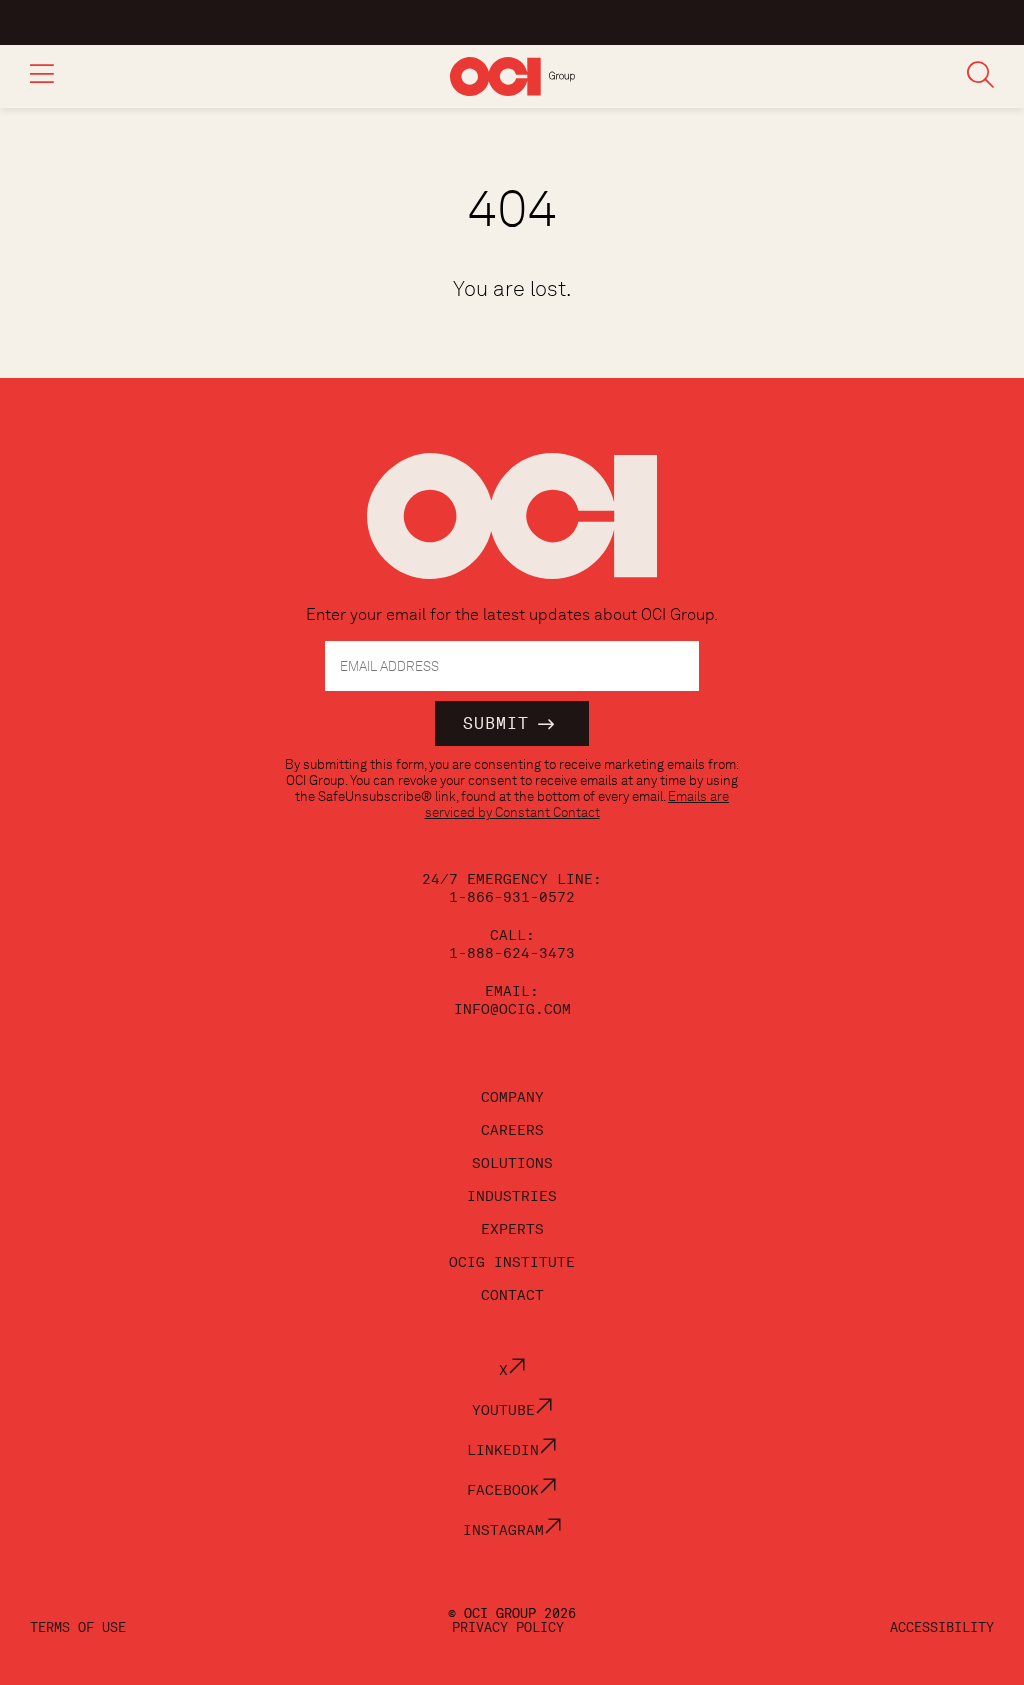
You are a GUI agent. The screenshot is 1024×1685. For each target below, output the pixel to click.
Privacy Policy (508, 1627)
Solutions (512, 1163)
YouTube (503, 1410)
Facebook (503, 1490)
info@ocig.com (512, 1009)
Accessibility (942, 1627)
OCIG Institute (512, 1262)
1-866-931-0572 (512, 897)
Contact (512, 1295)
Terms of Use (78, 1627)
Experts (512, 1229)
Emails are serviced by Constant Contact (577, 804)
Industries (512, 1196)
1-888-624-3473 (512, 953)
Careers (512, 1130)
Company (512, 1097)
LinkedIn (503, 1450)
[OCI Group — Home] (511, 526)
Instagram (503, 1530)
